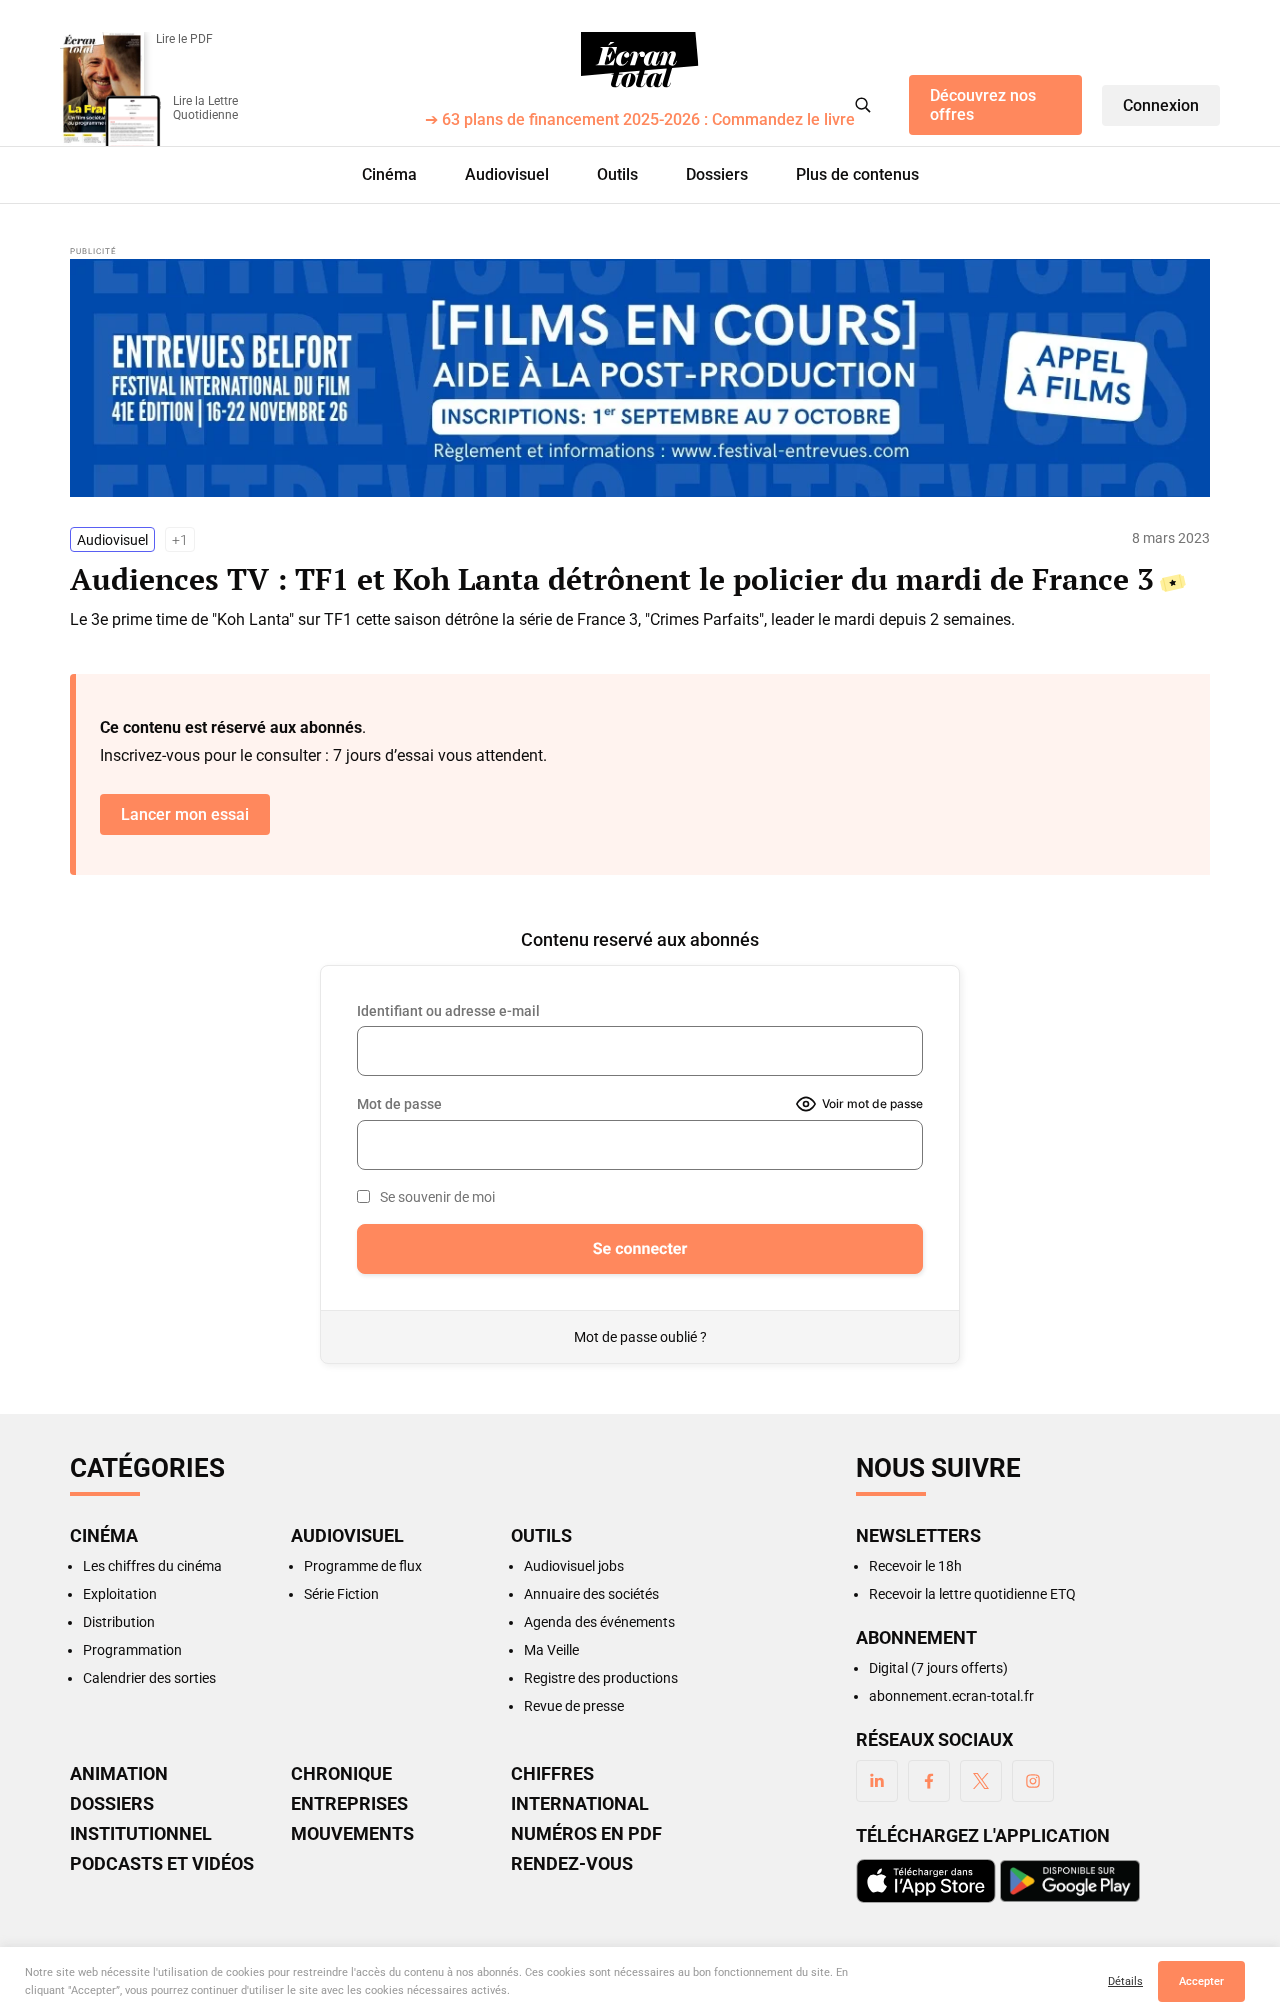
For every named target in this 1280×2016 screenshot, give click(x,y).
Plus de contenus (857, 174)
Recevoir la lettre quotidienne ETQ (972, 1594)
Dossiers (717, 174)
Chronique (341, 1774)
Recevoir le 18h (915, 1566)
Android (1070, 1881)
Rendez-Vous (572, 1864)
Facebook (929, 1781)
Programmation (132, 1650)
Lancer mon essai (185, 814)
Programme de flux (363, 1566)
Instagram (1033, 1781)
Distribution (119, 1622)
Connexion (1161, 105)
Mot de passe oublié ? (640, 1337)
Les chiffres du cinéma (152, 1566)
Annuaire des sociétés (591, 1594)
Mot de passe (399, 1104)
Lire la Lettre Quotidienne (205, 108)
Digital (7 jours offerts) (938, 1668)
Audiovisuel (507, 174)
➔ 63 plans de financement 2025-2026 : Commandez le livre (640, 120)
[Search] (863, 105)
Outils (617, 174)
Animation (119, 1774)
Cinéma (389, 174)
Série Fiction (341, 1594)
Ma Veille (551, 1650)
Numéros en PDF (586, 1834)
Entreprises (349, 1804)
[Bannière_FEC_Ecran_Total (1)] (640, 378)
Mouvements (352, 1834)
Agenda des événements (599, 1622)
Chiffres (552, 1774)
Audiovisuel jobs (574, 1566)
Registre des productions (601, 1678)
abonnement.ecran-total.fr (951, 1696)
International (580, 1804)
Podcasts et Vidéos (162, 1864)
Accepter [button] (1201, 1981)
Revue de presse (574, 1706)
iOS (926, 1881)
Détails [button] (1125, 1981)
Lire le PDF (184, 39)
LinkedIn (877, 1781)
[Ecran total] (640, 60)
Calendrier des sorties (149, 1678)
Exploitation (120, 1594)
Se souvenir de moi (437, 1197)
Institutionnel (141, 1834)
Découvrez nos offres (983, 105)
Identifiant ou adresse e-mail (448, 1011)
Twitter (981, 1781)
